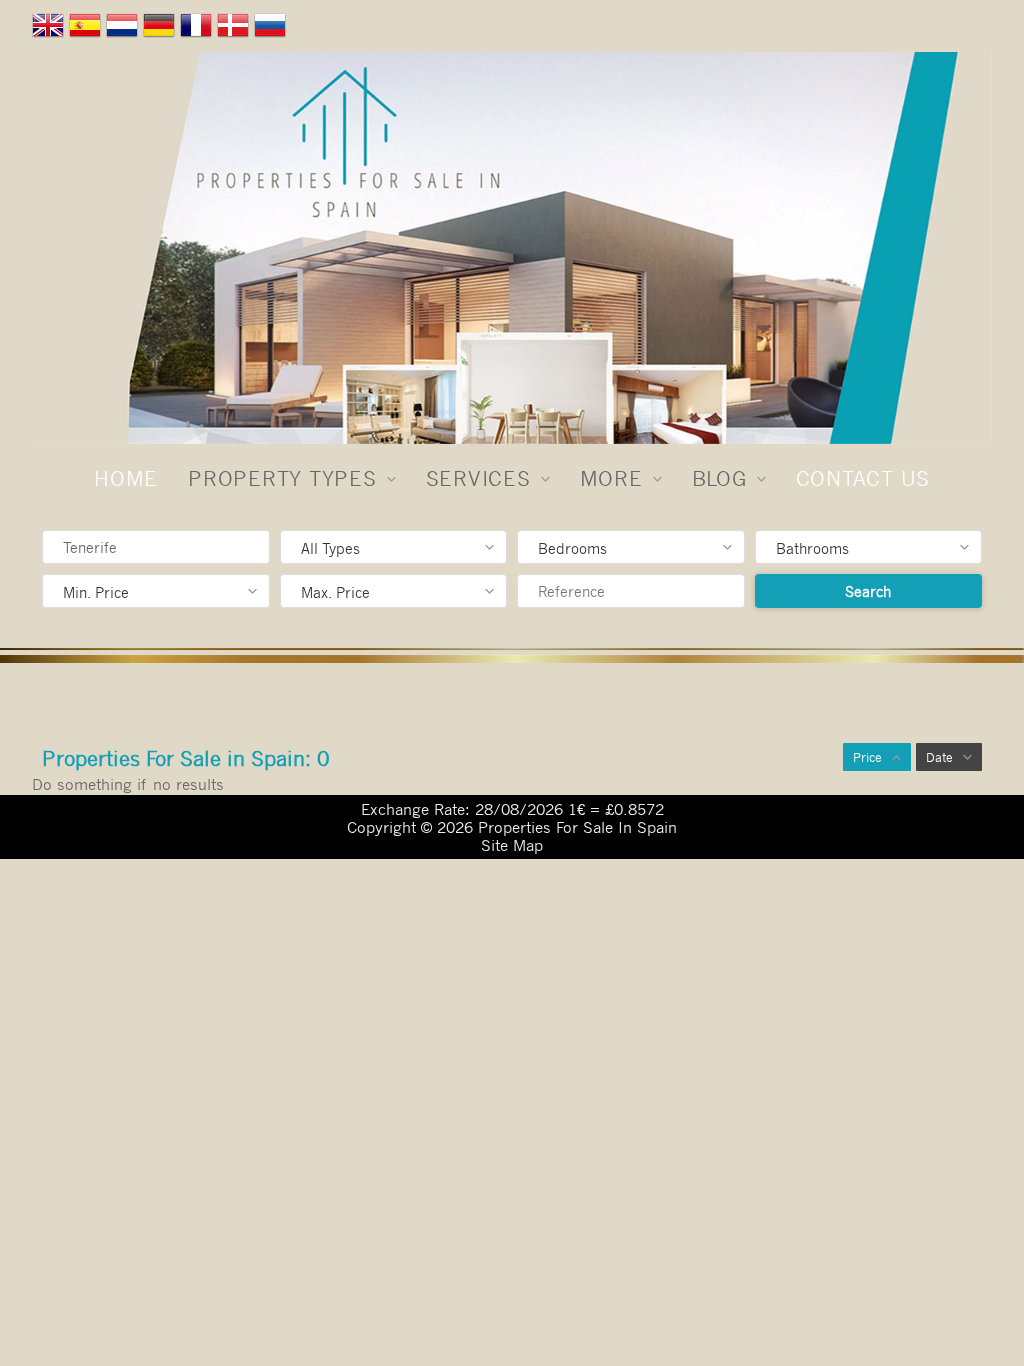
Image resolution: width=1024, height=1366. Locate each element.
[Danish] (235, 29)
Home (126, 478)
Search (868, 591)
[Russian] (272, 29)
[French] (198, 29)
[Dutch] (124, 29)
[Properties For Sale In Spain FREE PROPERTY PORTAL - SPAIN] (512, 248)
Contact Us (863, 478)
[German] (161, 29)
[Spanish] (87, 29)
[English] (50, 29)
